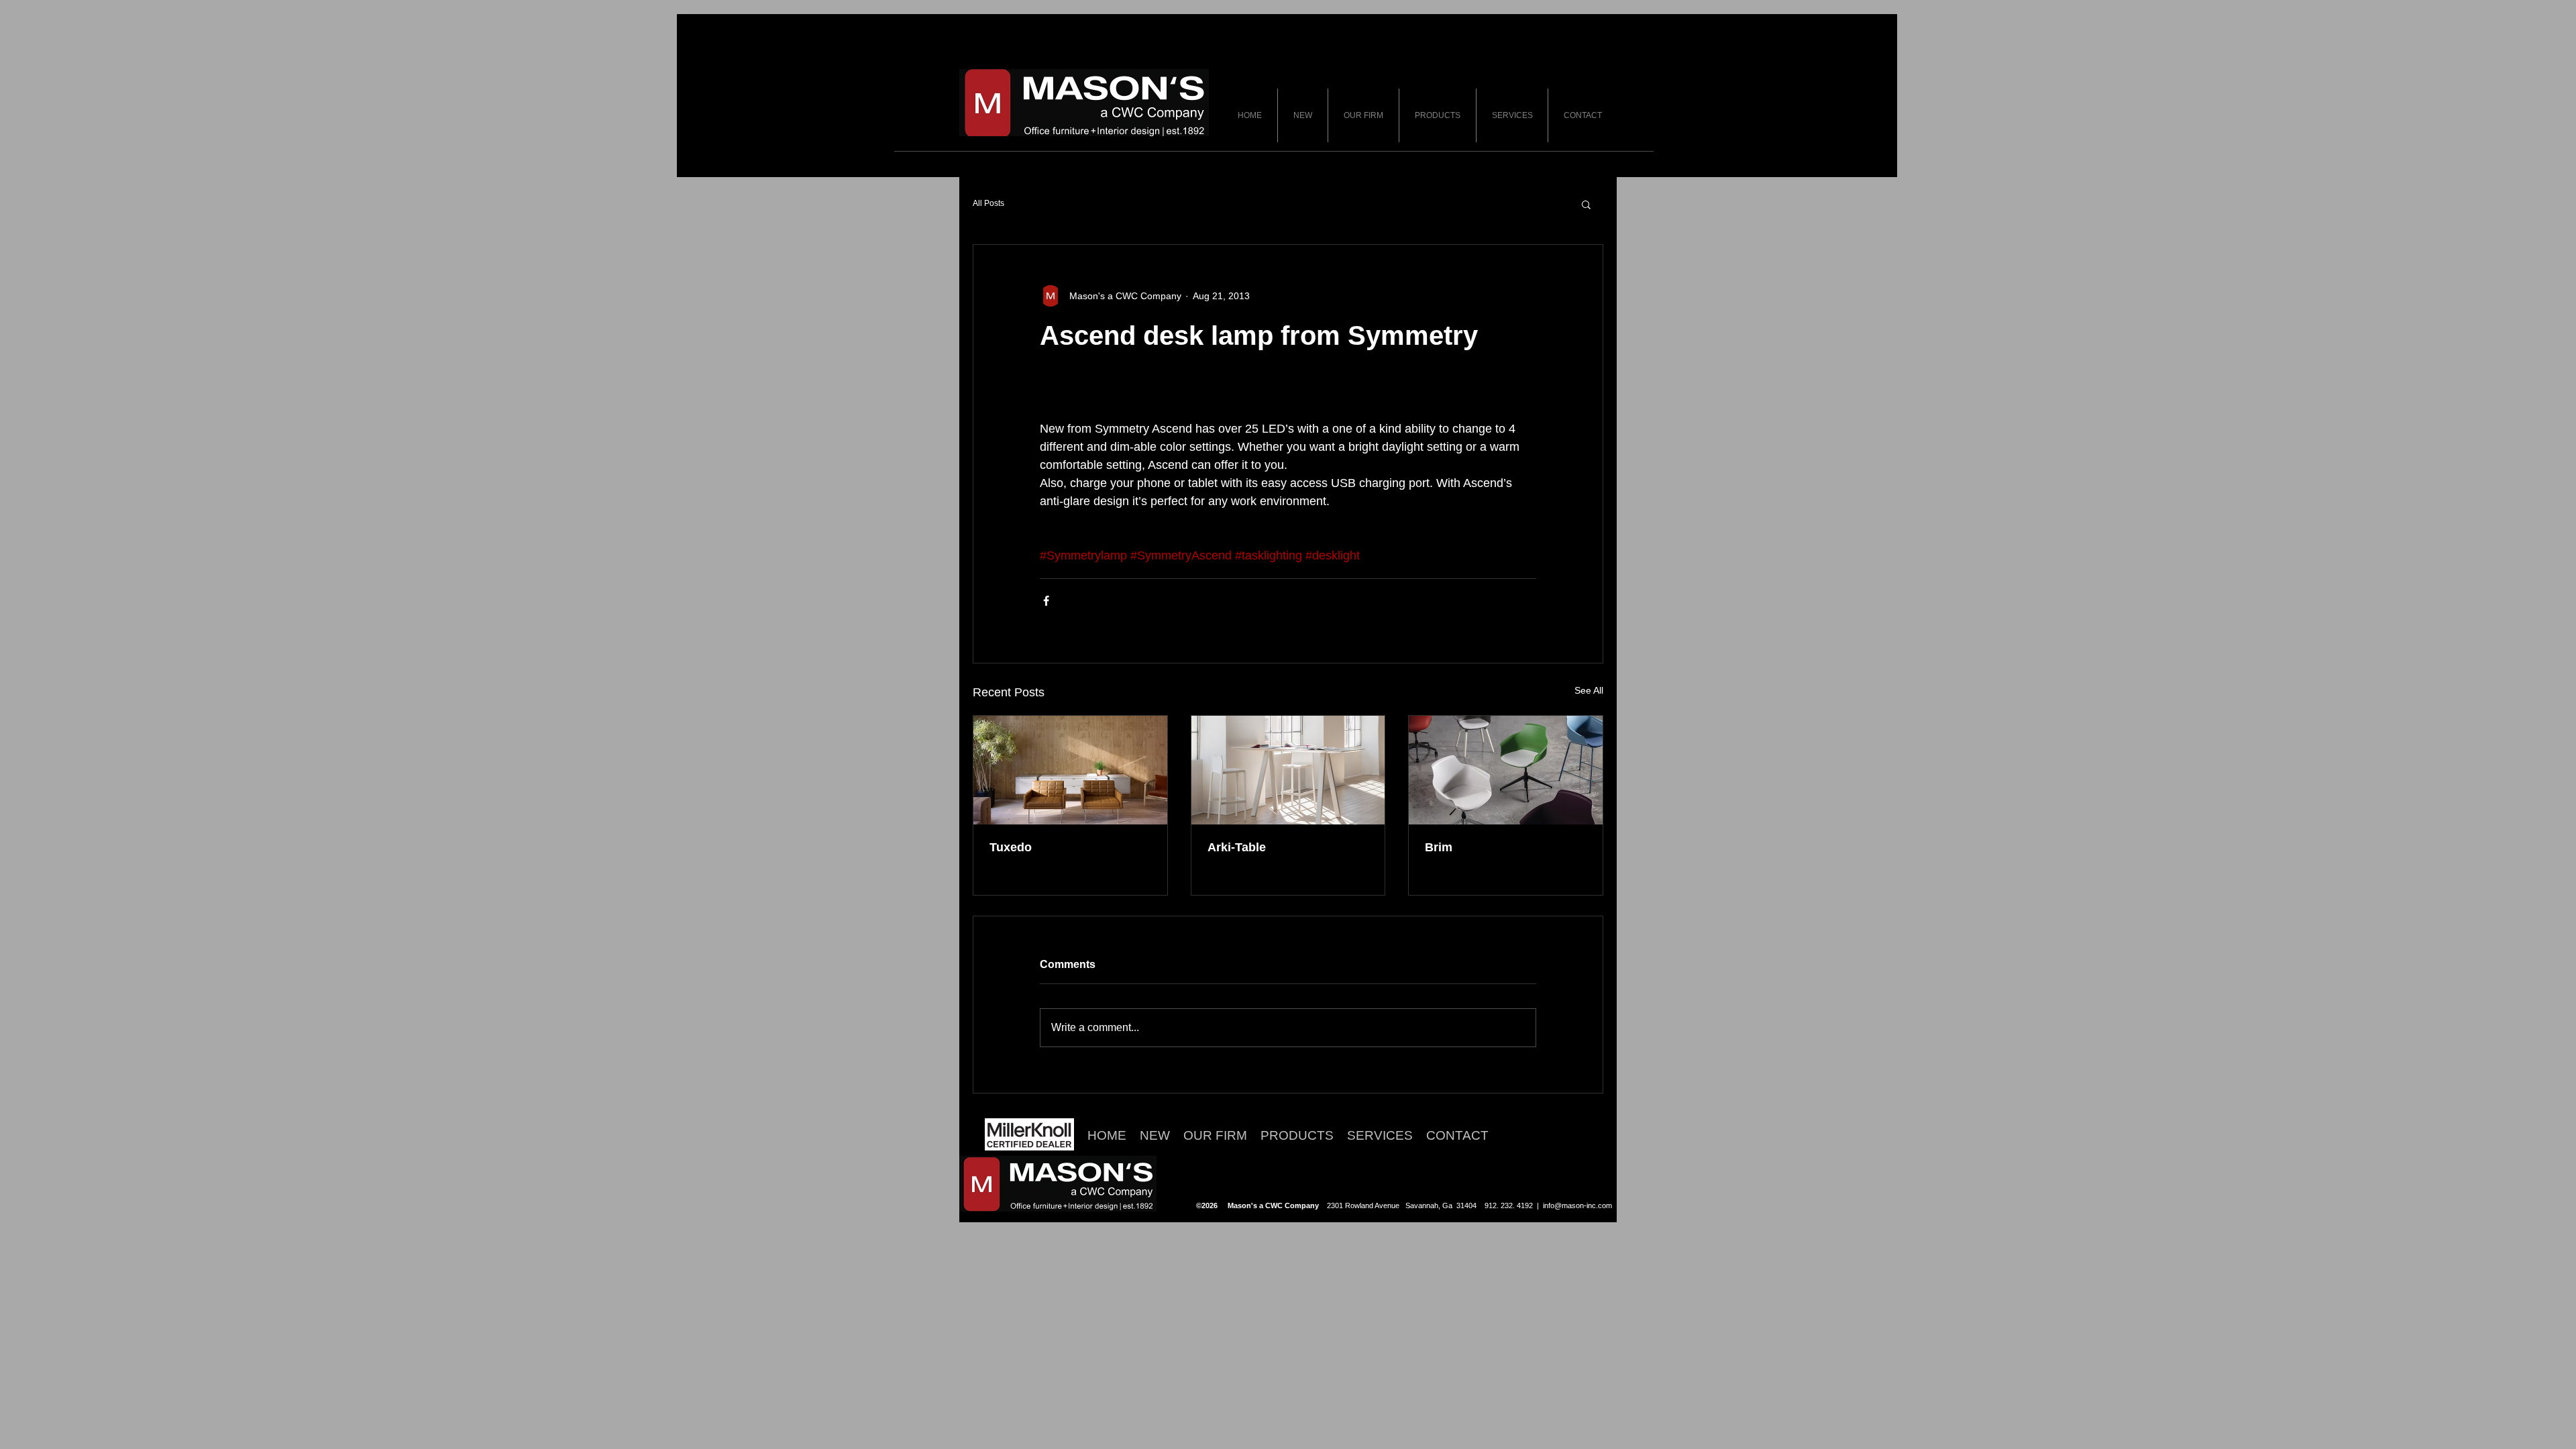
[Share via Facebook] (1046, 601)
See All (1589, 690)
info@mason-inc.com (1577, 1205)
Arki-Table (1237, 847)
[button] (1586, 204)
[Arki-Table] (1288, 770)
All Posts (988, 203)
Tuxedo (1011, 847)
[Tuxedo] (1070, 770)
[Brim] (1506, 770)
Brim (1439, 847)
